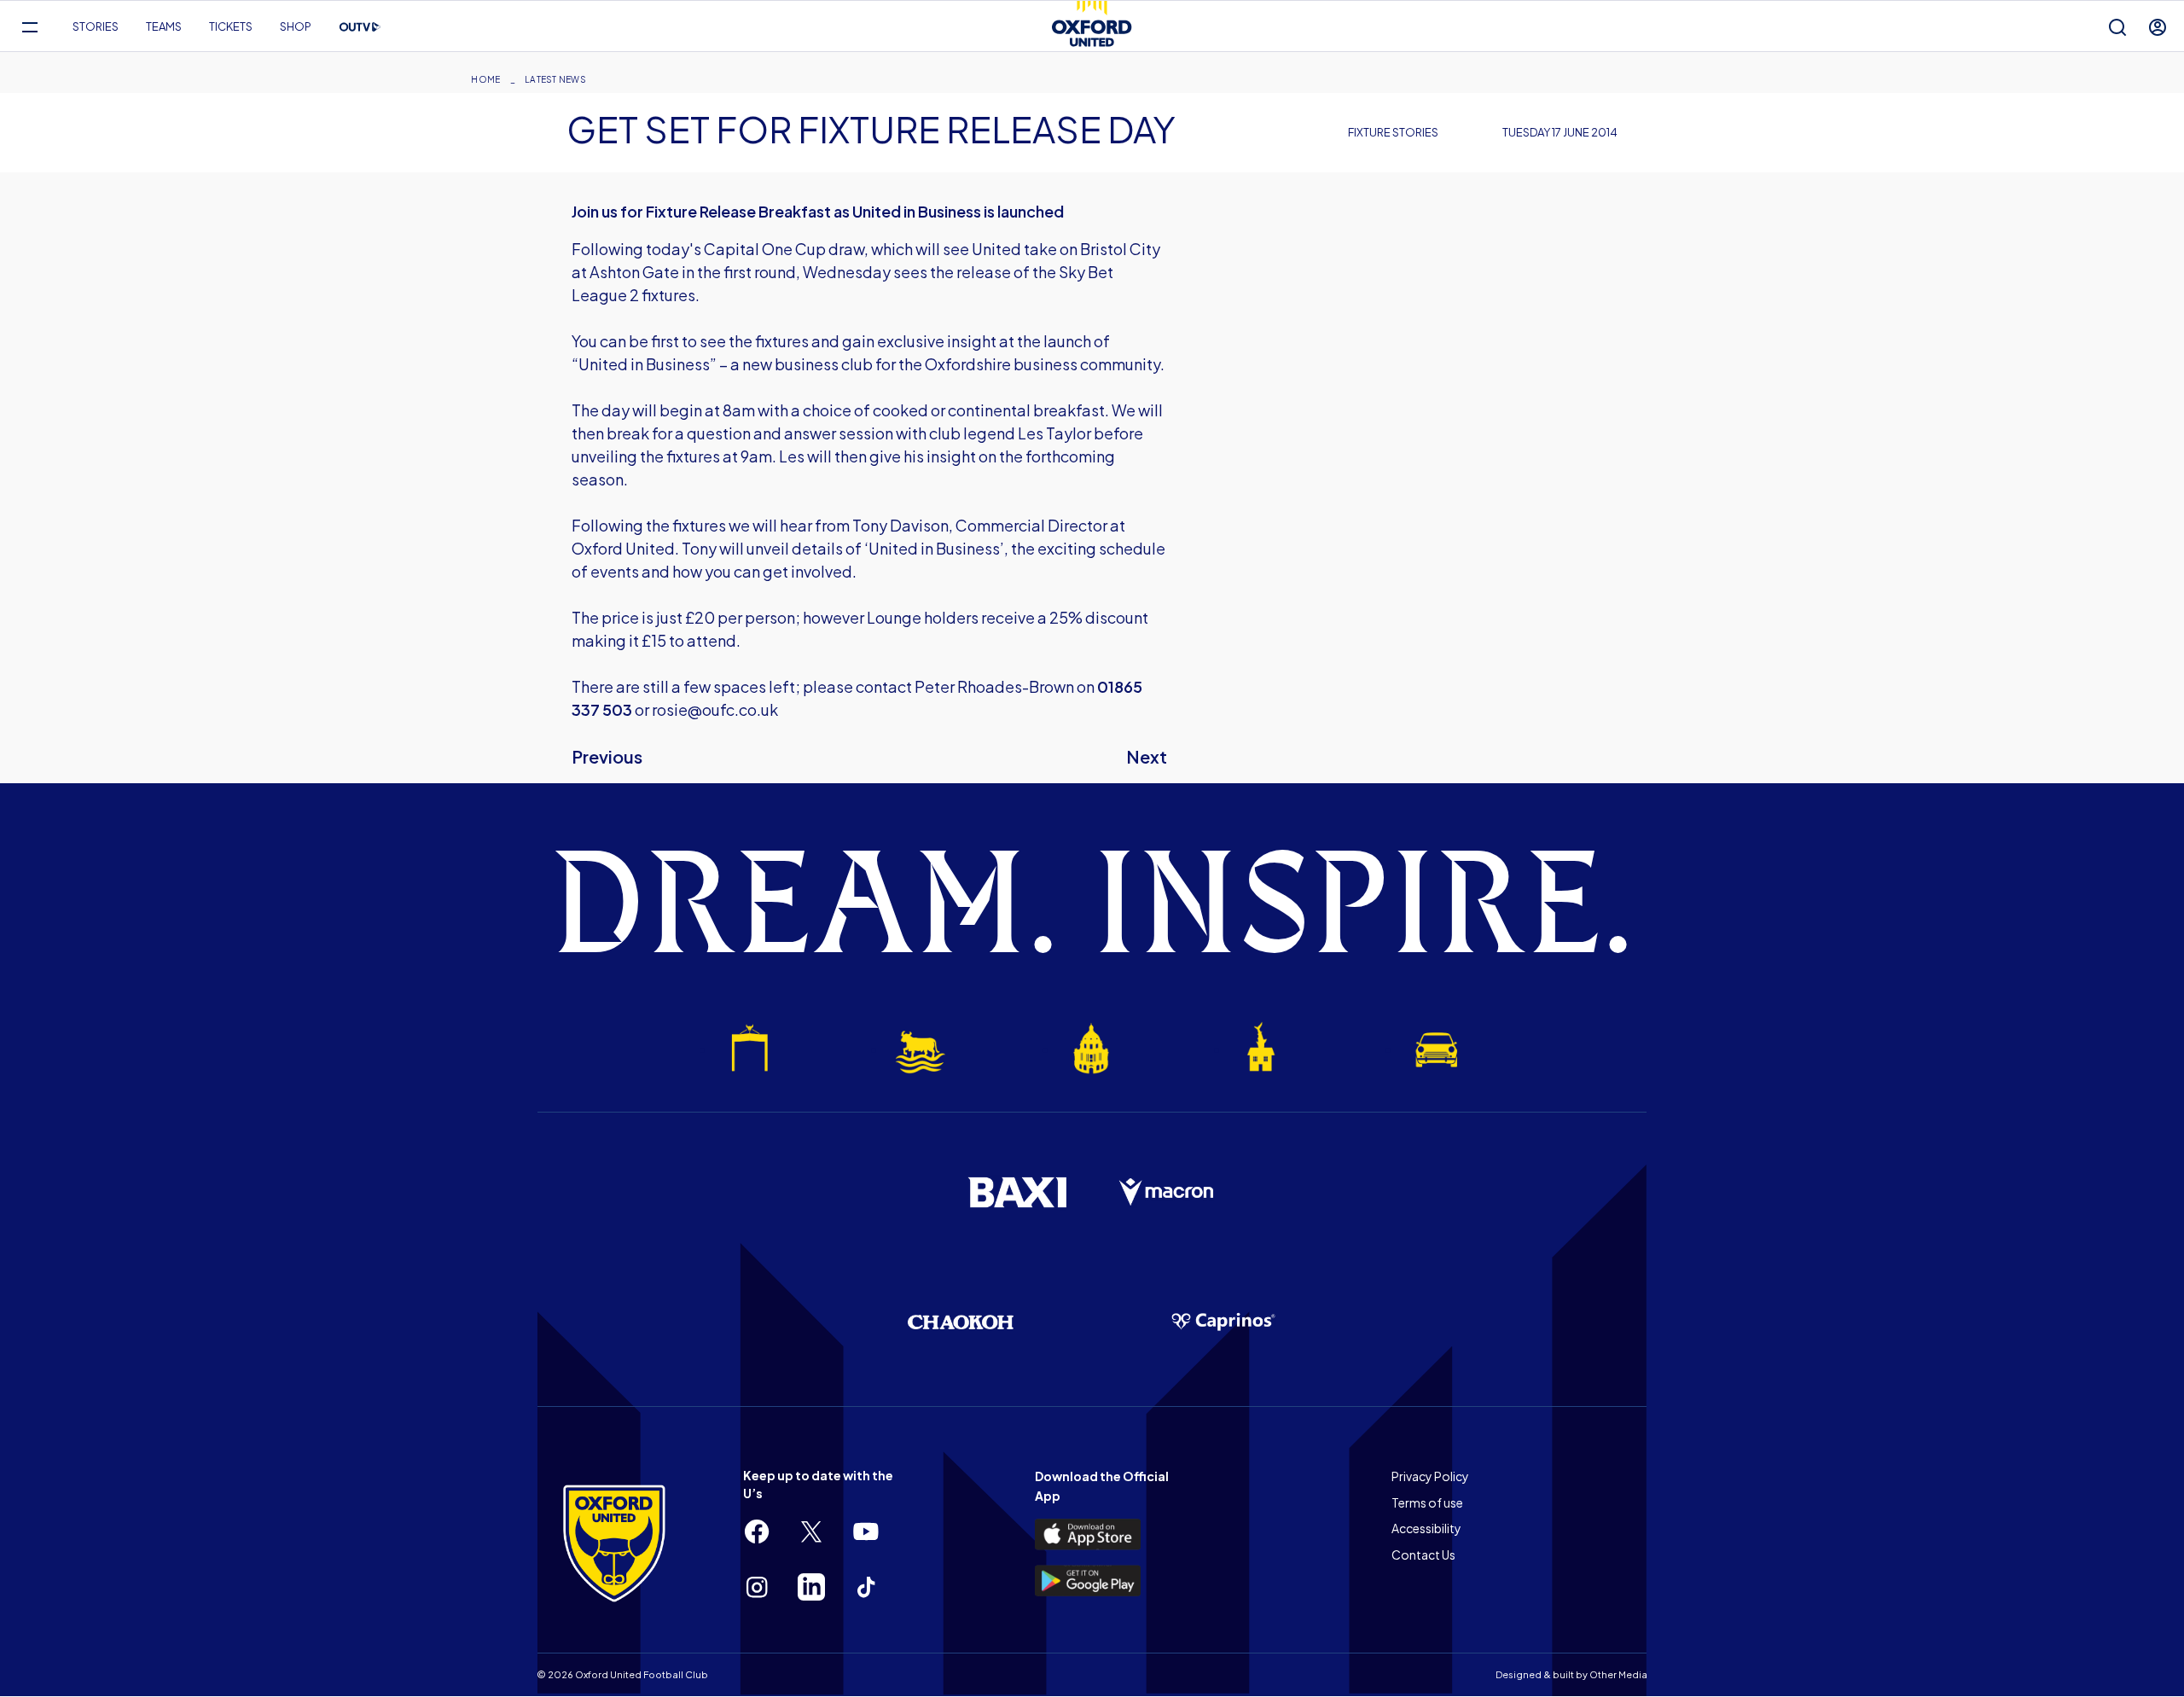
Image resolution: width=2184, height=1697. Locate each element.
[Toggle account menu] (2158, 27)
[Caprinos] (1223, 1322)
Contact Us (1423, 1555)
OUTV (360, 27)
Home (485, 79)
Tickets (231, 26)
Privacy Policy (1430, 1476)
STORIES (96, 26)
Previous (607, 756)
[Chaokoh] (961, 1322)
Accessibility (1426, 1528)
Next (1147, 756)
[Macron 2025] (1167, 1193)
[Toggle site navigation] (29, 27)
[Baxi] (1017, 1192)
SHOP (296, 26)
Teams (164, 26)
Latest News (555, 79)
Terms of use (1427, 1502)
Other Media (1618, 1674)
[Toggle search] (2117, 27)
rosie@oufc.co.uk (715, 709)
